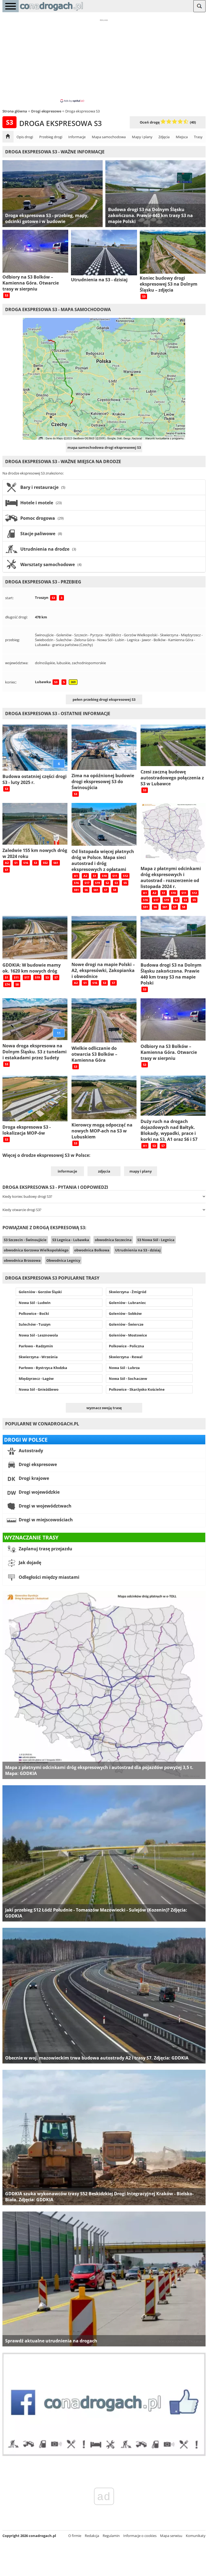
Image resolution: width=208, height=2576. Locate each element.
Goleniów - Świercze (126, 1324)
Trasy (198, 137)
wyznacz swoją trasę (104, 1408)
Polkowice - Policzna (126, 1346)
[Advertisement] (104, 60)
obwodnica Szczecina (113, 1240)
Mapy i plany (142, 137)
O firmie (75, 2536)
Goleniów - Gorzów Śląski (40, 1292)
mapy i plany (141, 1171)
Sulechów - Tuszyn (35, 1324)
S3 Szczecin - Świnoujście (25, 1240)
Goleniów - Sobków (125, 1313)
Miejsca (182, 137)
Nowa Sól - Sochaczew (128, 1379)
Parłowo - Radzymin (36, 1346)
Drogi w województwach (45, 1506)
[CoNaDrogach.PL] (51, 11)
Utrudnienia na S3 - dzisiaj (138, 1250)
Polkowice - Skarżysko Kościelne (137, 1389)
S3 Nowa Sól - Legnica (156, 1240)
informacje (67, 1171)
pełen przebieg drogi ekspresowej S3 (104, 699)
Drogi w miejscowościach (45, 1520)
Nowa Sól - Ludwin (35, 1303)
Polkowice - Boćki (34, 1313)
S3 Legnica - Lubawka (71, 1240)
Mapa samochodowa (109, 137)
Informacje (77, 137)
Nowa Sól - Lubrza (124, 1368)
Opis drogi (25, 137)
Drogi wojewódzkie (39, 1492)
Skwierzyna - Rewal (126, 1357)
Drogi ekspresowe (37, 1464)
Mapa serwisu (171, 2536)
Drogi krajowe (33, 1478)
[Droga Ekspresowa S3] (8, 137)
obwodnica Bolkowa (92, 1250)
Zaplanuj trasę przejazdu (45, 1549)
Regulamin (111, 2536)
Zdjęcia (164, 137)
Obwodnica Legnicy (63, 1260)
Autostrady (30, 1451)
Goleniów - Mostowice (128, 1335)
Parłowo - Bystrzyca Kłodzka (43, 1368)
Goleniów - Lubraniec (127, 1303)
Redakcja (92, 2536)
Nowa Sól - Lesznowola (38, 1335)
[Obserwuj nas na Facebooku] (104, 2455)
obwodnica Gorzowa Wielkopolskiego (36, 1250)
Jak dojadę (29, 1563)
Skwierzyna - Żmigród (128, 1292)
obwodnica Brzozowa (22, 1260)
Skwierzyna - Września (38, 1357)
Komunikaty (196, 2536)
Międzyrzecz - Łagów (36, 1379)
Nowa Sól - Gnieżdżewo (39, 1389)
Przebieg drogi (51, 137)
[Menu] (11, 6)
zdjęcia (104, 1171)
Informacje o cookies (140, 2536)
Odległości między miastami (48, 1577)
